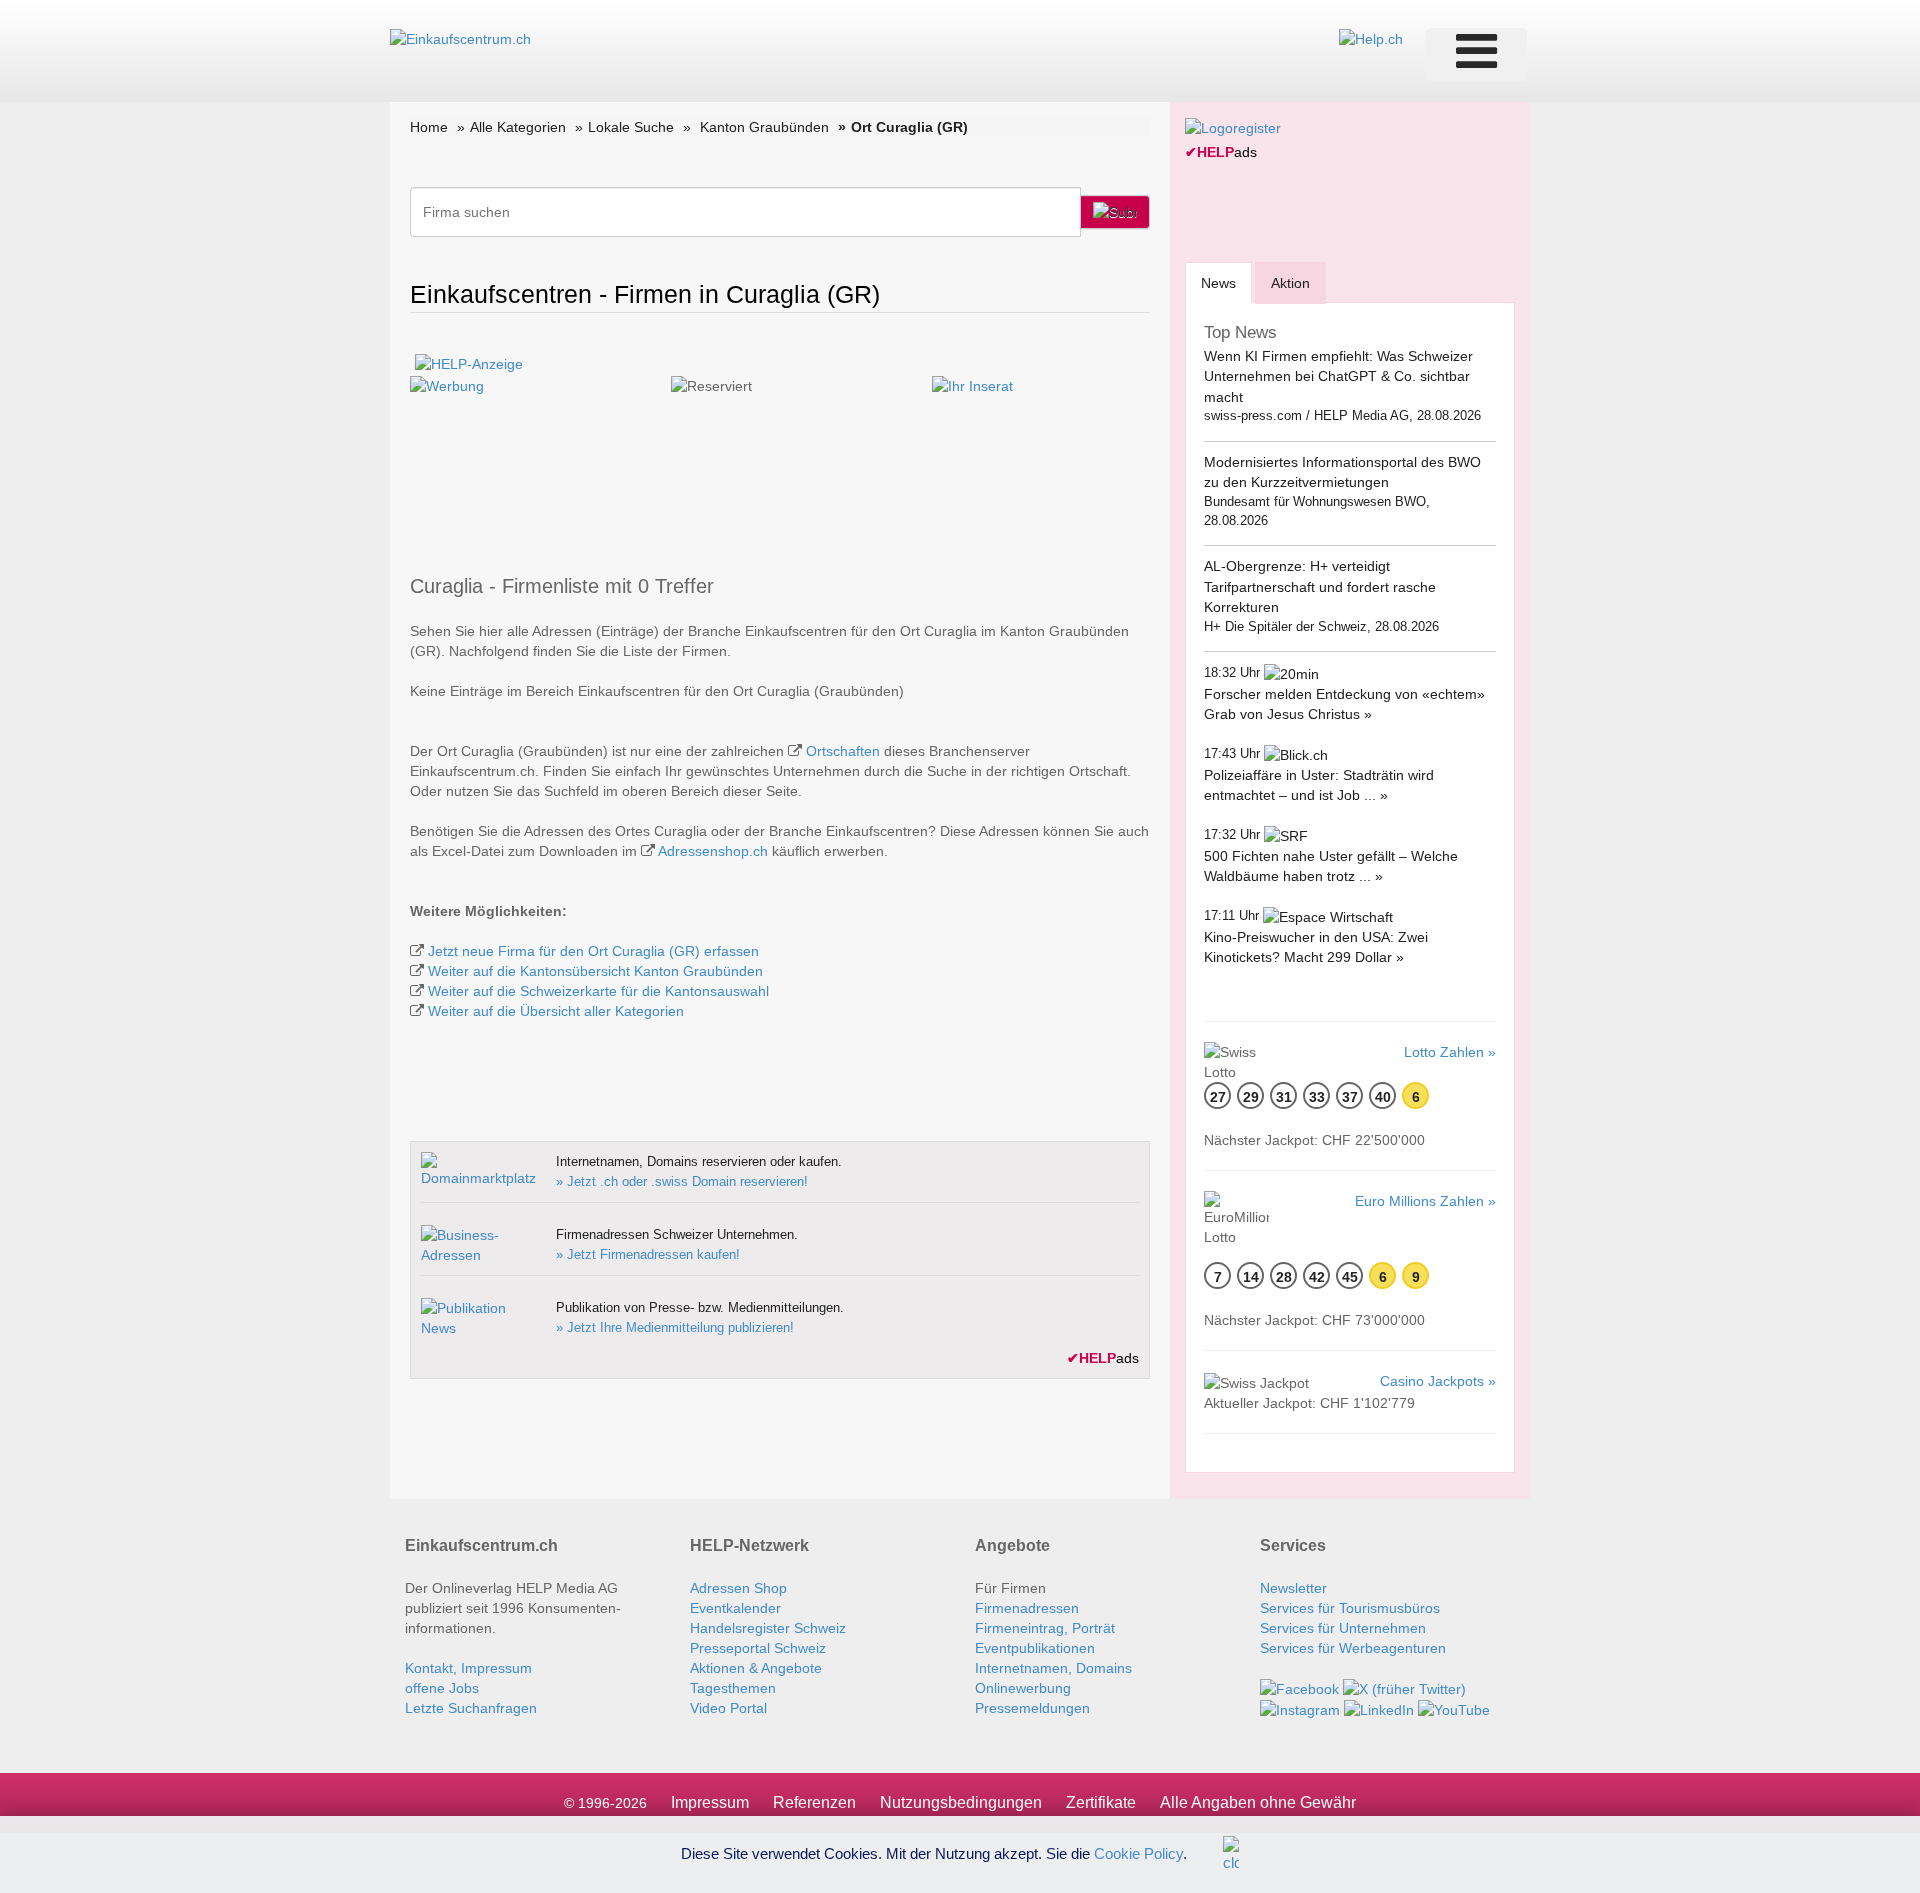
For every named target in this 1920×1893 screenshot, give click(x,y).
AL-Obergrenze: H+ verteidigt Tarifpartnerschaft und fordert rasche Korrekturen (1320, 586)
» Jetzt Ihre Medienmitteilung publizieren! (675, 1327)
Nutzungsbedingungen (961, 1802)
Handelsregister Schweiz (768, 1628)
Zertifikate (1101, 1802)
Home (429, 127)
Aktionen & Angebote (756, 1668)
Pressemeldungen (1032, 1708)
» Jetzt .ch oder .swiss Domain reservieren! (682, 1181)
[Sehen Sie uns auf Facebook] (1299, 1688)
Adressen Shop (738, 1588)
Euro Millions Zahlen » (1425, 1201)
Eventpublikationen (1035, 1648)
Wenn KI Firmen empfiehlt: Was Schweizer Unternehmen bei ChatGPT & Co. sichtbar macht (1338, 376)
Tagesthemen (733, 1688)
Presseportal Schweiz (758, 1648)
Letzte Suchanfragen (471, 1708)
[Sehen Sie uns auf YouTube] (1454, 1709)
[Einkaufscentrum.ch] (460, 38)
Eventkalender (735, 1608)
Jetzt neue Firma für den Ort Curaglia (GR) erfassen (593, 951)
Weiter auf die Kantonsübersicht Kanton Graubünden (595, 971)
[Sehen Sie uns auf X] (1404, 1688)
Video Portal (728, 1708)
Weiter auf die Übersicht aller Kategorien (556, 1011)
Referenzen (814, 1802)
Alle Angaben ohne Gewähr (1258, 1802)
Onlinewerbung (1023, 1688)
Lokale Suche (631, 127)
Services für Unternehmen (1343, 1628)
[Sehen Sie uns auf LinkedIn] (1379, 1709)
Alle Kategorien (518, 127)
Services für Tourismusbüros (1350, 1608)
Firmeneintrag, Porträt (1045, 1628)
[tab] (1218, 282)
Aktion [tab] (1290, 283)
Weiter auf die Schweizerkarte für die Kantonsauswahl (598, 991)
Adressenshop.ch (713, 851)
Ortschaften (843, 751)
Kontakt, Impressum (468, 1668)
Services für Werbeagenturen (1353, 1648)
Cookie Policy (1138, 1852)
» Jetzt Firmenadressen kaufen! (648, 1254)
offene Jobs (442, 1688)
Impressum (710, 1802)
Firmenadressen (1027, 1608)
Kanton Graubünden (764, 127)
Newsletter (1293, 1588)
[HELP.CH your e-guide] (1371, 38)
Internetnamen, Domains (1053, 1668)
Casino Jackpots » (1438, 1381)
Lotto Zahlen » (1450, 1052)
